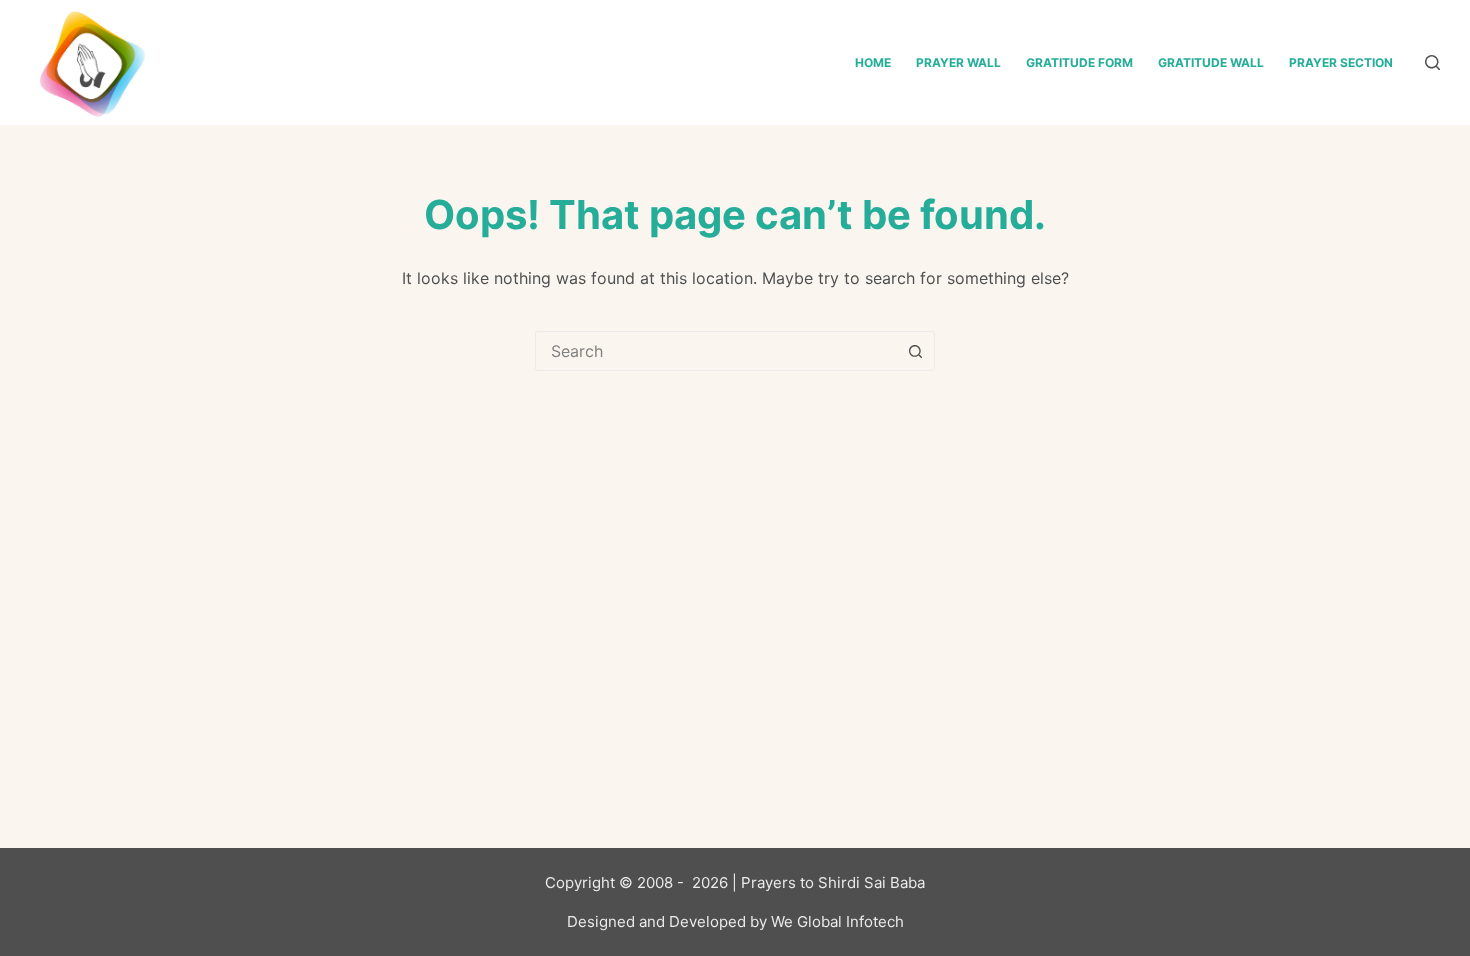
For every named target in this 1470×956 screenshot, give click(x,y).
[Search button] (915, 351)
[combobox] (716, 351)
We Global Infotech (837, 921)
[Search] (1432, 62)
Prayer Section (1341, 62)
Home (873, 62)
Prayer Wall (958, 62)
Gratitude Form (1079, 62)
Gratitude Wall (1211, 62)
